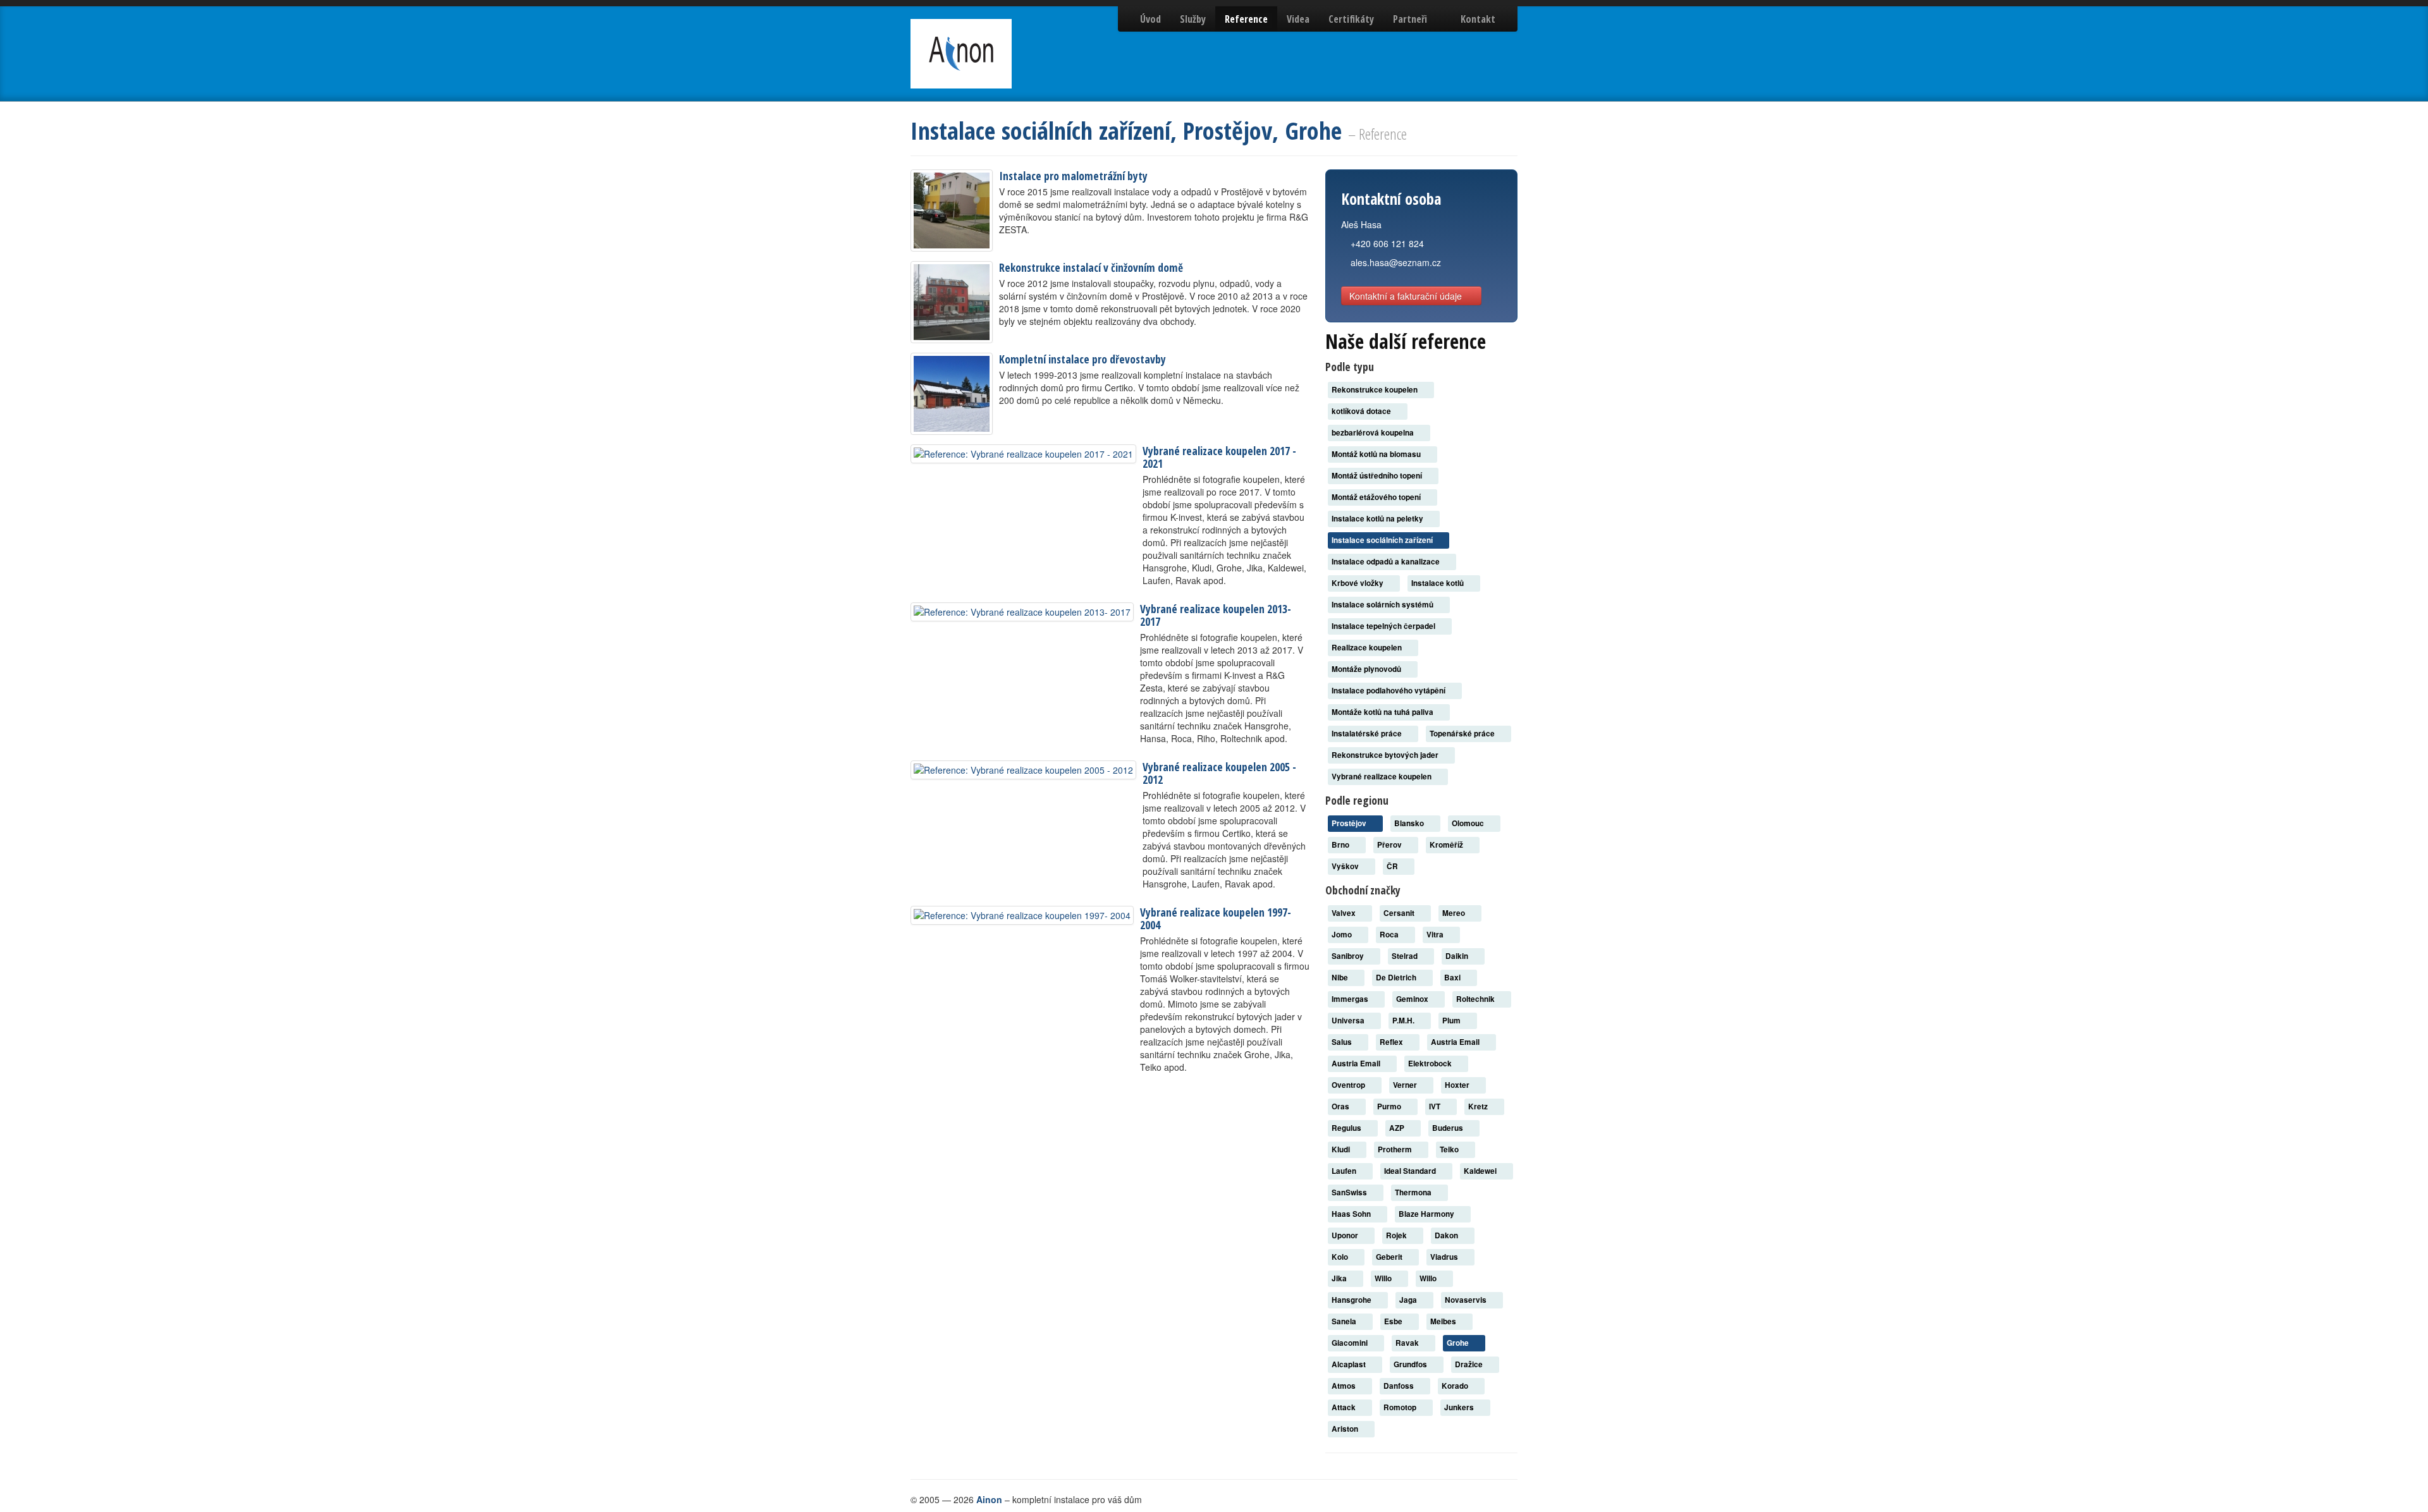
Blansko (1410, 823)
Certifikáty (1351, 19)
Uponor (1346, 1235)
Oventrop (1349, 1085)
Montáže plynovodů (1367, 669)
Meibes (1444, 1321)
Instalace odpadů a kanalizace (1387, 562)
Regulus (1347, 1128)
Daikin (1458, 956)
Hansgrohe (1352, 1300)
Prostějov (1350, 823)
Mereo (1455, 913)
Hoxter (1458, 1085)
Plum (1452, 1021)
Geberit (1390, 1257)
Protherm (1396, 1149)
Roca (1390, 935)
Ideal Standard (1411, 1171)
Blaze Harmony (1427, 1214)
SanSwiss (1350, 1192)
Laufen (1345, 1171)
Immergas (1351, 999)
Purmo (1390, 1107)
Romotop (1401, 1407)
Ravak (1408, 1343)
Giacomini (1351, 1343)
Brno (1341, 845)
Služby (1193, 19)
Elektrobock (1431, 1064)
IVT (1436, 1107)
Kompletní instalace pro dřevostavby (1082, 359)
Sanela (1345, 1321)
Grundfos (1411, 1364)
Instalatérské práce (1368, 734)
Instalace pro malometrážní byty (1073, 176)
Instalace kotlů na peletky (1378, 519)
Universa (1349, 1021)
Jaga (1409, 1300)
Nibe (1341, 978)
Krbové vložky (1358, 583)
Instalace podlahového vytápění (1389, 691)
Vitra (1436, 935)
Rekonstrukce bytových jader (1386, 755)
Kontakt (1478, 19)
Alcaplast (1350, 1364)
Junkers (1460, 1407)
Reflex (1392, 1042)
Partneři (1410, 19)
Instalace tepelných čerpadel (1384, 626)
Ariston (1346, 1429)
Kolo (1341, 1257)
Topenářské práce (1463, 734)
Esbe (1394, 1321)
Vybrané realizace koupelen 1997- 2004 (1216, 918)
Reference (1246, 19)
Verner (1406, 1085)
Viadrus (1445, 1257)
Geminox (1413, 999)
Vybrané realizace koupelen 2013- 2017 (1216, 615)
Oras (1341, 1107)
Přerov (1390, 845)
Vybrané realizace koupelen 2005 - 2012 (1219, 773)
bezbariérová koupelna (1374, 433)
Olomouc (1469, 823)
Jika (1340, 1278)
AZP (1398, 1128)
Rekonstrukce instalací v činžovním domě (1091, 267)
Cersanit (1400, 913)
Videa (1298, 19)
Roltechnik (1476, 999)
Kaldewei (1481, 1171)
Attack (1345, 1407)
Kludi (1342, 1149)
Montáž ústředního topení (1378, 476)
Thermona (1414, 1192)
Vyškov (1346, 866)
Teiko (1450, 1149)
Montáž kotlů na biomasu (1377, 454)
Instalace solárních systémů (1383, 605)
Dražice (1470, 1364)
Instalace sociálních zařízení (1383, 540)
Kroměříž (1447, 845)
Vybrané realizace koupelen (1383, 777)
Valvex (1345, 913)
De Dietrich (1397, 978)
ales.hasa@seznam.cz (1396, 262)
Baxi (1453, 978)
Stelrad (1406, 956)
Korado (1456, 1386)
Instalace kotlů (1438, 583)
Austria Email (1456, 1042)
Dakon (1447, 1235)
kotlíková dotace (1362, 411)
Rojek (1397, 1235)
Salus (1343, 1042)
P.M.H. (1404, 1021)
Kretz (1479, 1107)
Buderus (1449, 1128)
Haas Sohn (1352, 1214)
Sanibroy (1349, 956)
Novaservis (1467, 1300)
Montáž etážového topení (1377, 497)
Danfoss (1400, 1386)
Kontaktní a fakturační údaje (1407, 296)
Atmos (1345, 1386)
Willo (1384, 1278)
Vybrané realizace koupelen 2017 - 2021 (1219, 457)
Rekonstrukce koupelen (1376, 390)
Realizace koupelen (1368, 648)
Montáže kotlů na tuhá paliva (1383, 712)
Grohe (1459, 1343)
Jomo (1343, 935)
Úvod (1150, 19)
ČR (1393, 866)
